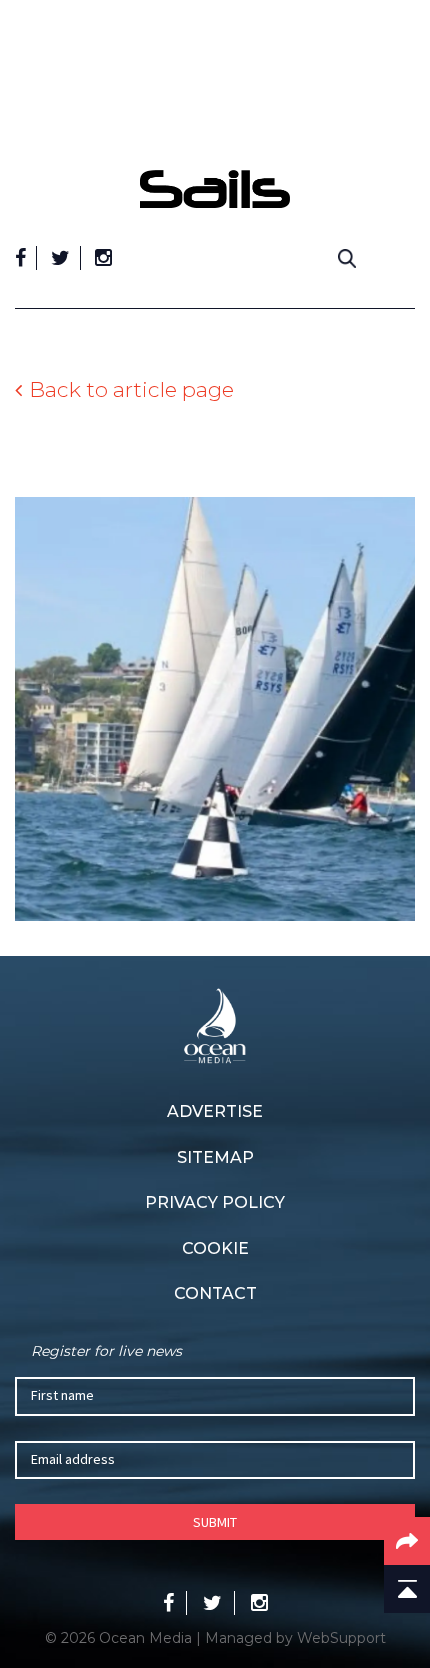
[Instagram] (103, 258)
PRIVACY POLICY (215, 1202)
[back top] (407, 1589)
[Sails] (215, 189)
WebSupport (341, 1638)
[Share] (407, 1541)
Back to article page (131, 389)
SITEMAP (215, 1157)
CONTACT (215, 1293)
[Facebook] (20, 258)
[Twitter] (60, 258)
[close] (405, 155)
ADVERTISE (215, 1111)
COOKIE (215, 1248)
